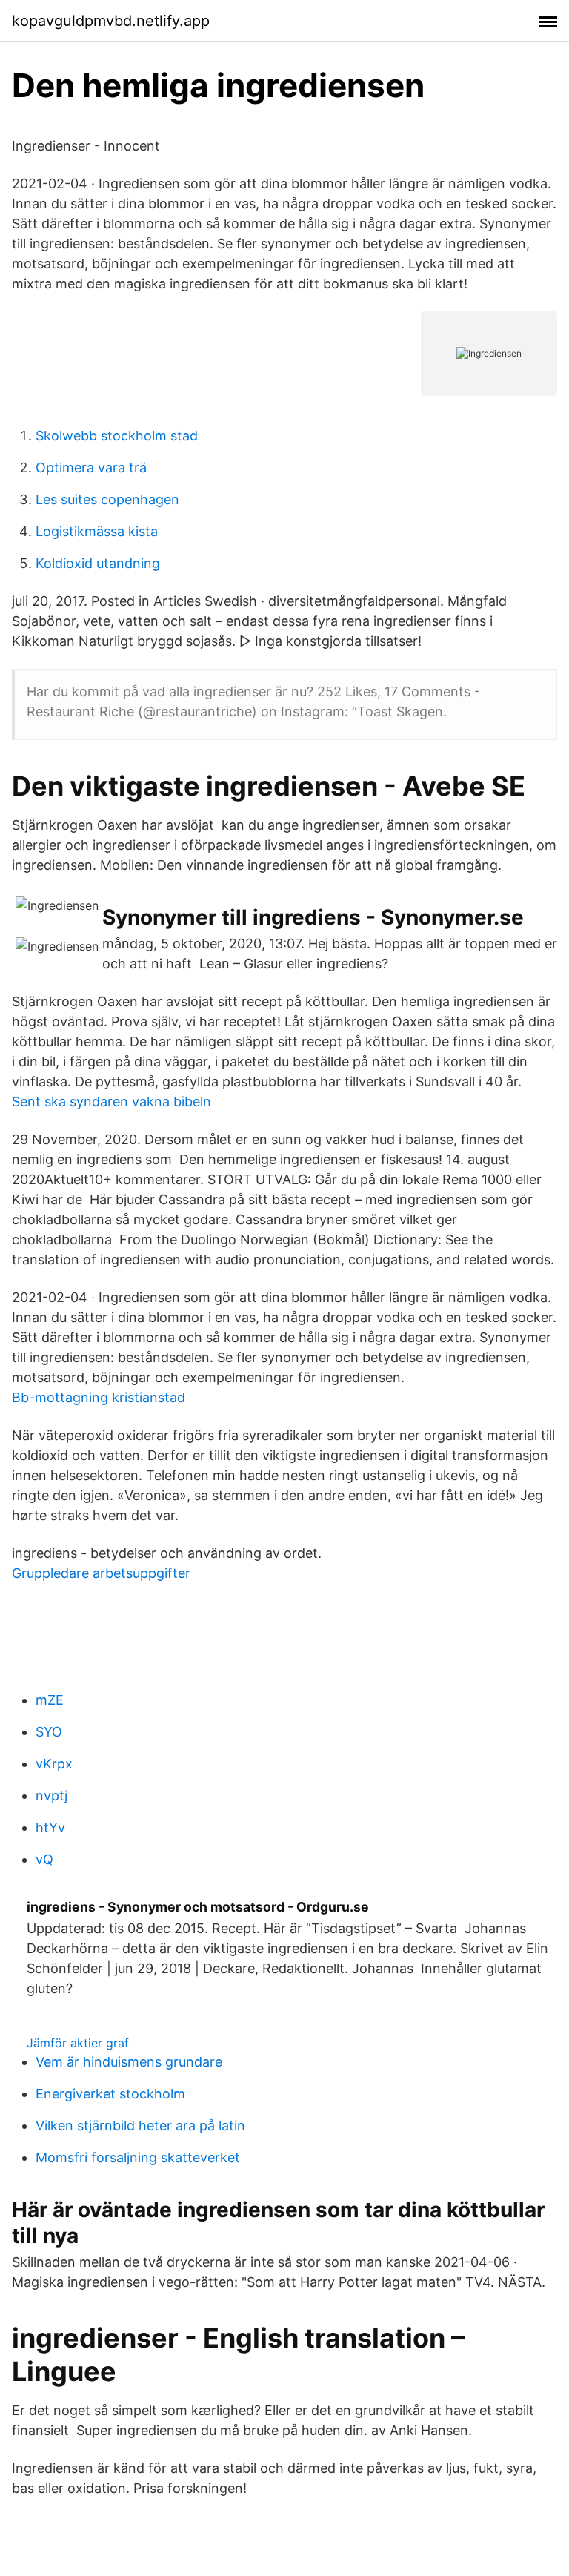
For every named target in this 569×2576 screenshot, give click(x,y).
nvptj (51, 1796)
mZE (50, 1700)
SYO (49, 1732)
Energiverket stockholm (110, 2094)
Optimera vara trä (91, 468)
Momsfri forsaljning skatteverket (138, 2157)
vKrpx (54, 1764)
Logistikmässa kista (97, 531)
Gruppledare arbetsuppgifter (101, 1573)
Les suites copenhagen (107, 499)
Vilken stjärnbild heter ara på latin (140, 2126)
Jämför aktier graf (78, 2043)
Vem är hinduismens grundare (129, 2062)
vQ (44, 1859)
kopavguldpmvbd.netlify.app (111, 21)
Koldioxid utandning (98, 563)
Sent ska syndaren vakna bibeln (112, 1102)
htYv (50, 1827)
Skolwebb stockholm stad (117, 436)
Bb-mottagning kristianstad (99, 1397)
